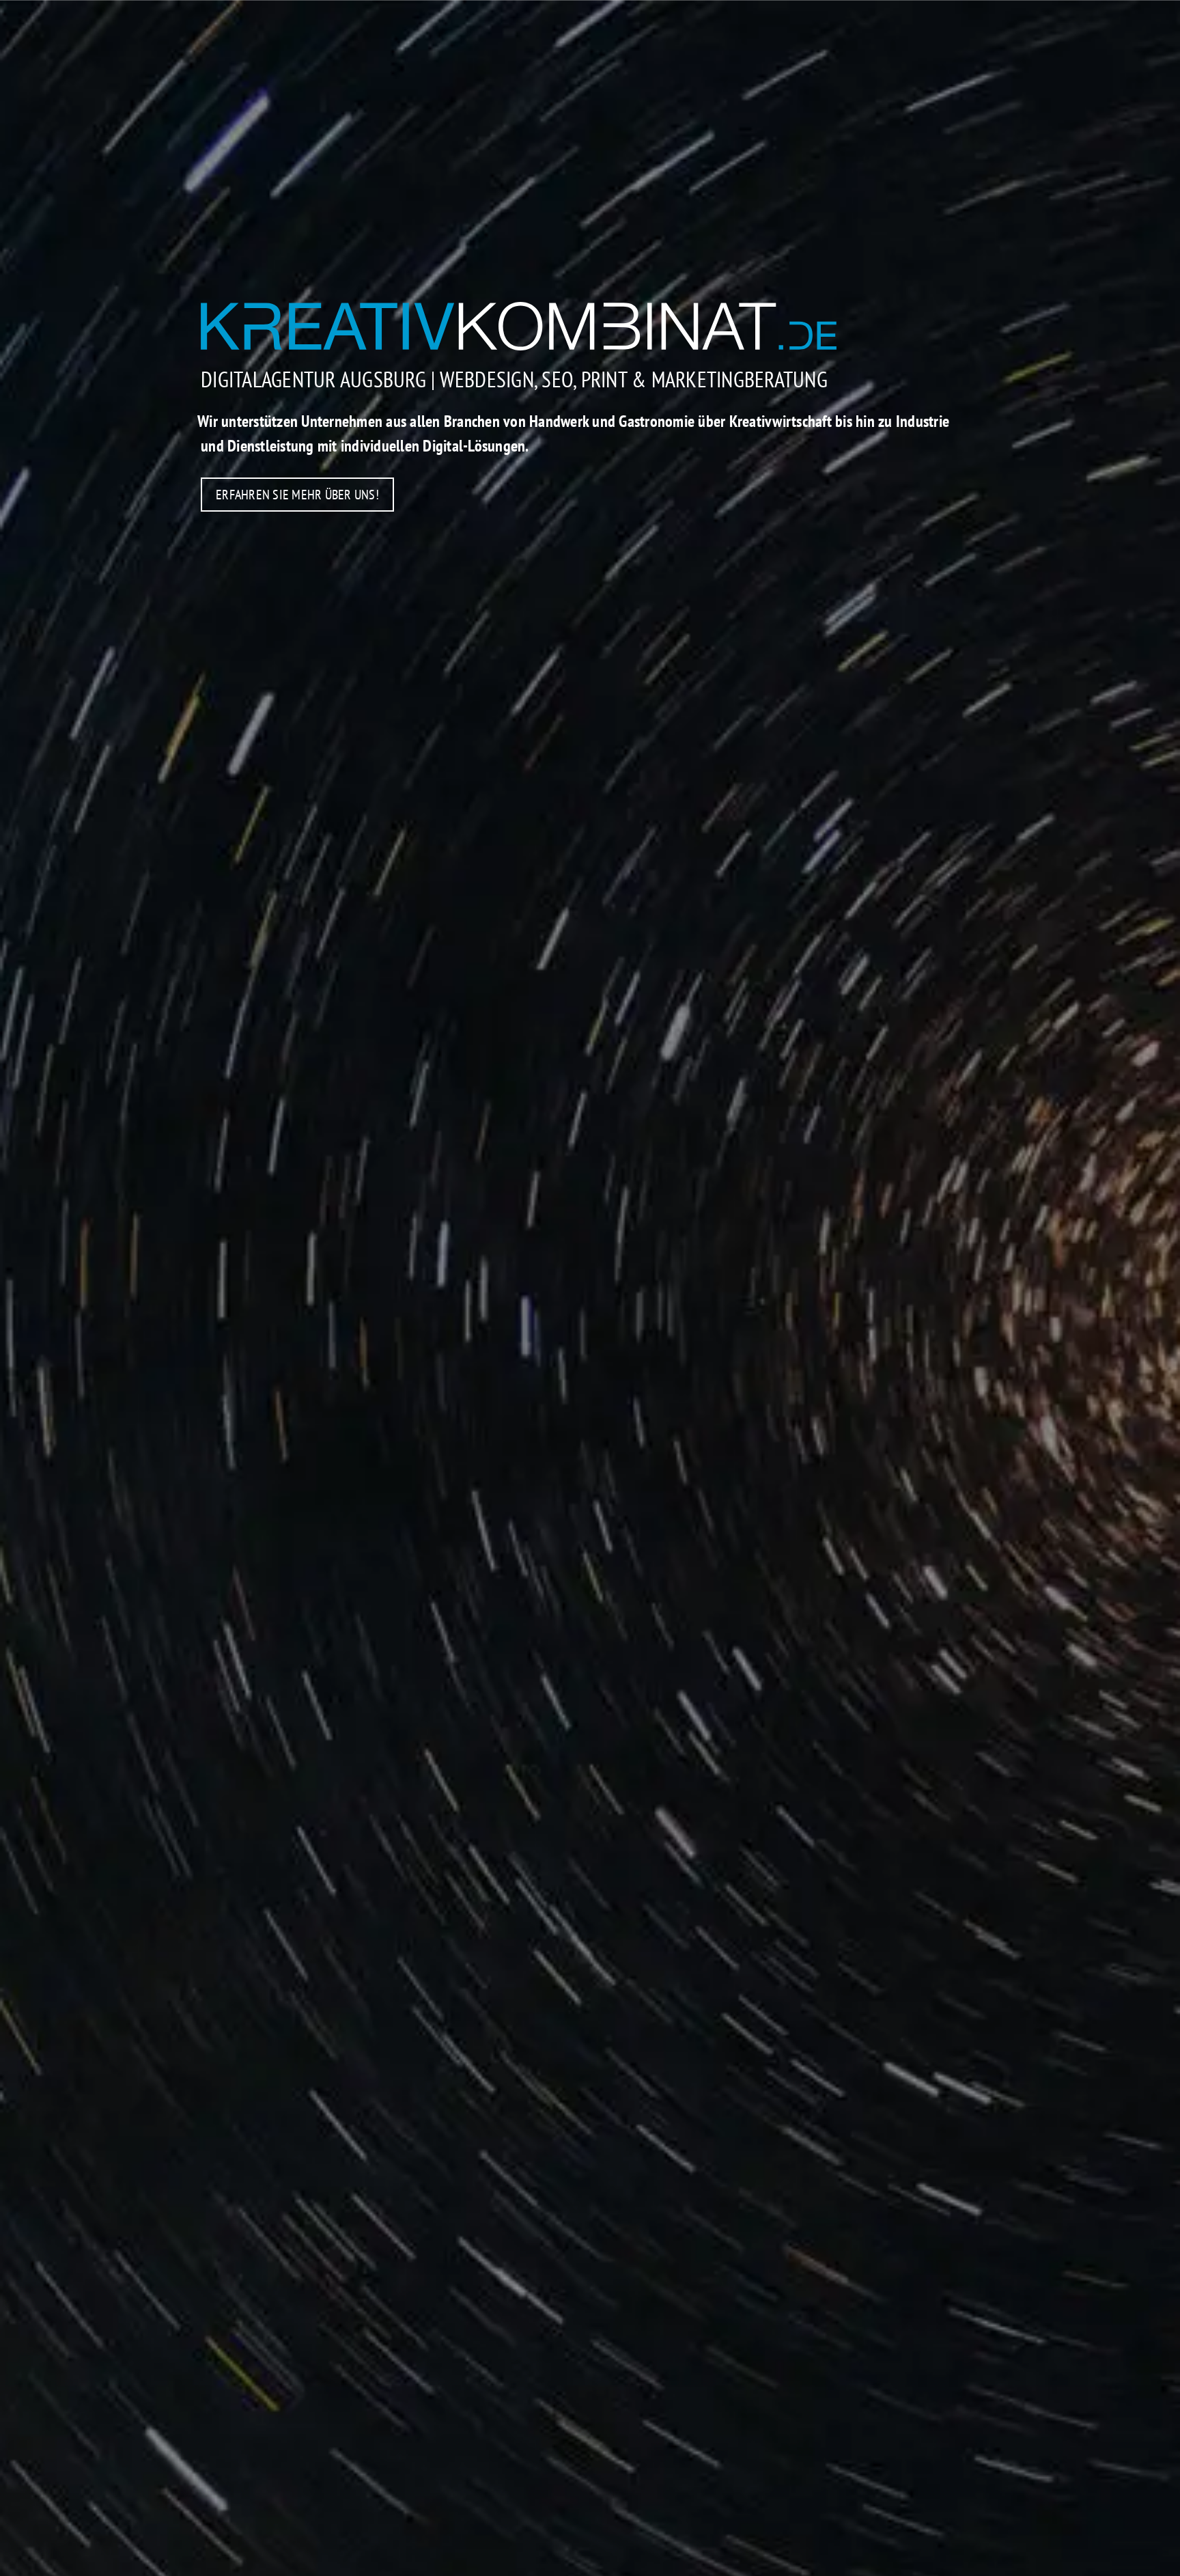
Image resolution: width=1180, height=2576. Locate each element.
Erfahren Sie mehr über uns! (297, 495)
